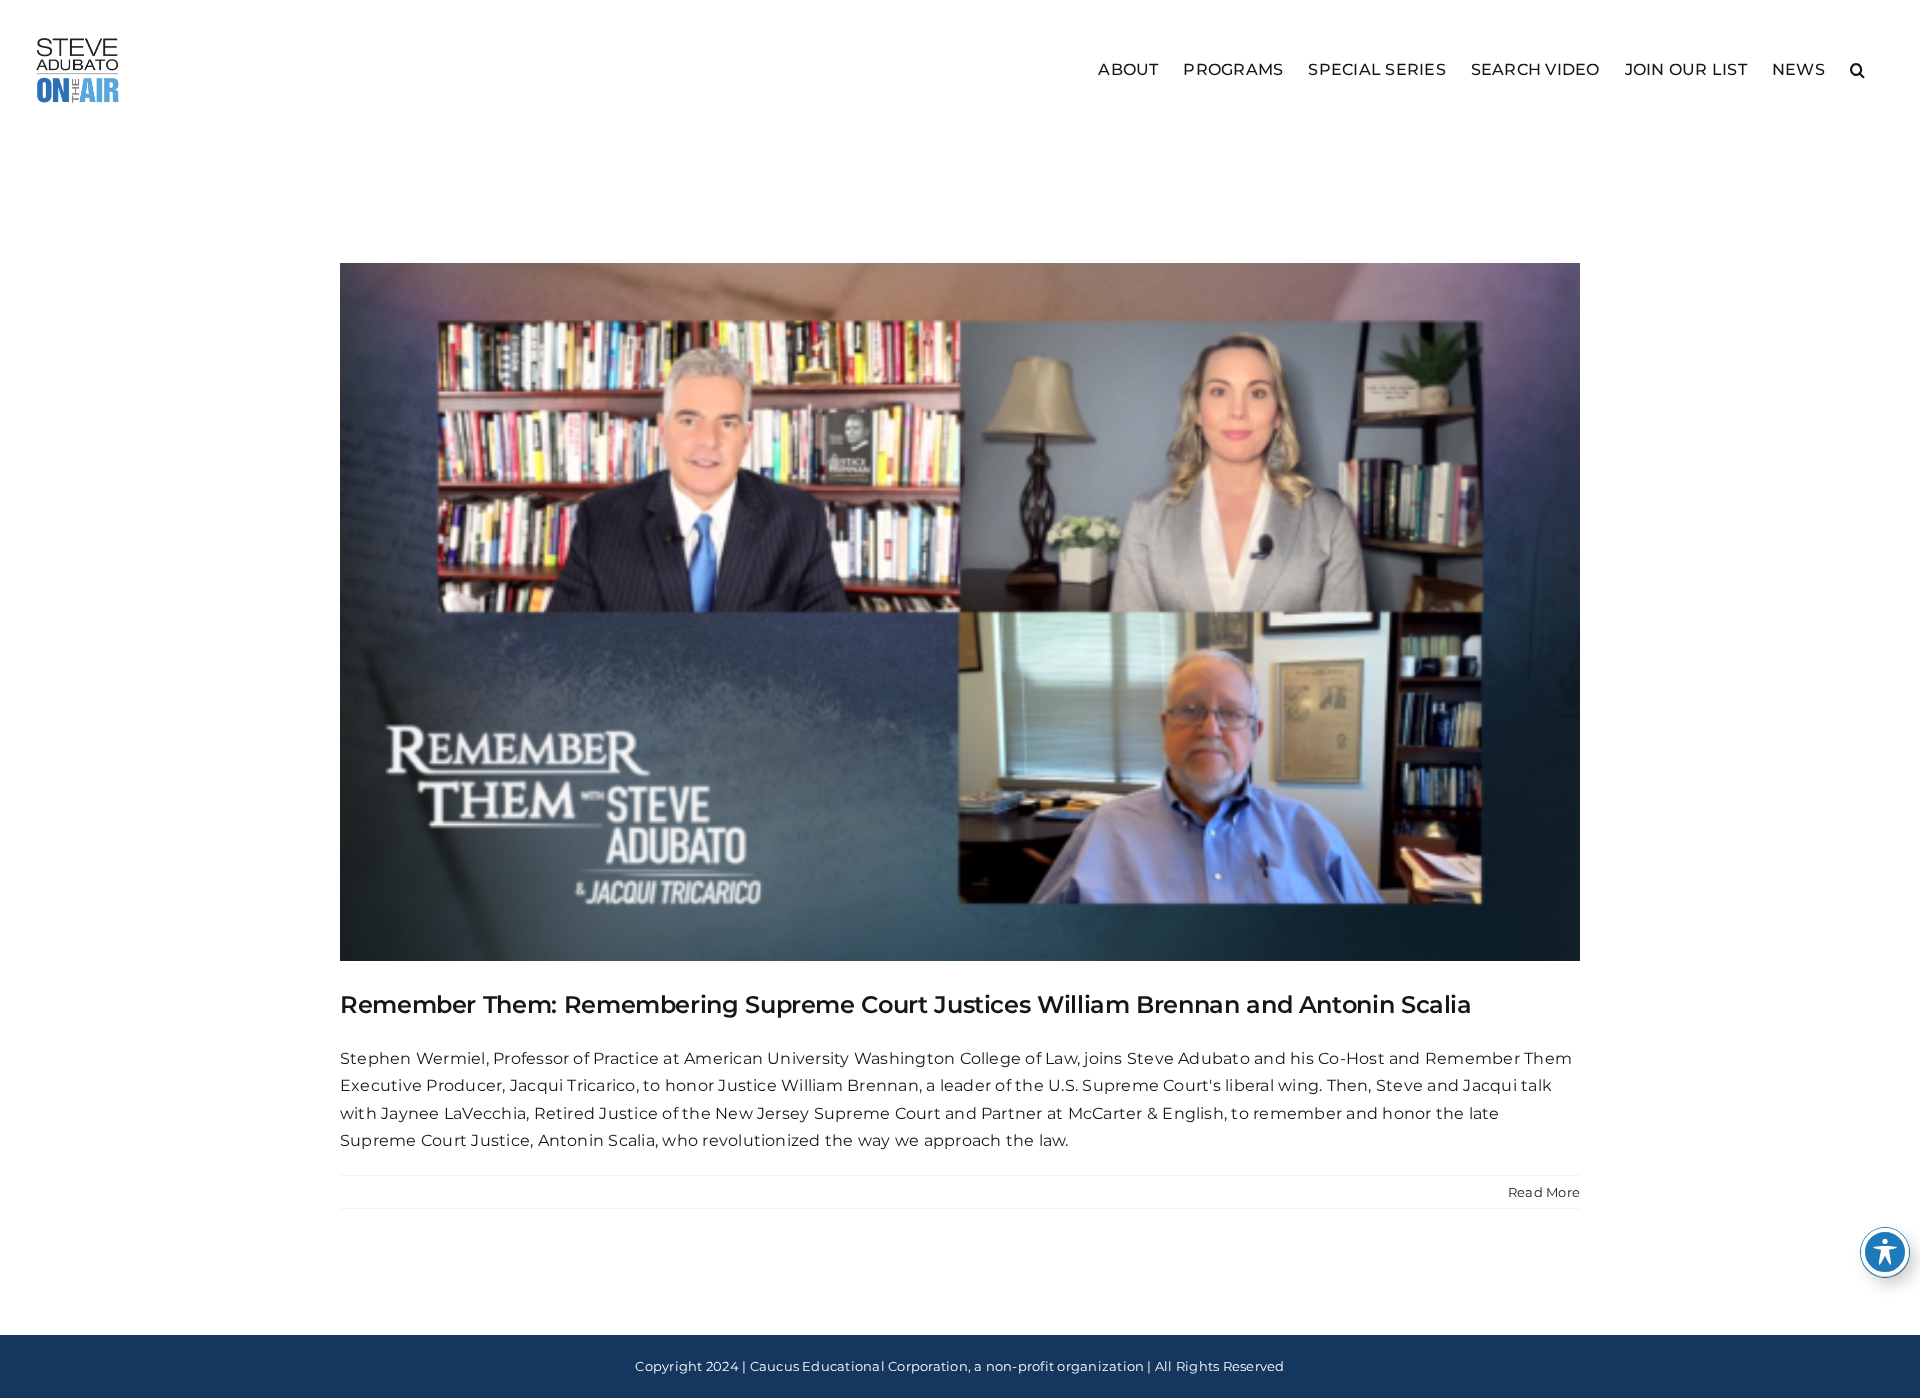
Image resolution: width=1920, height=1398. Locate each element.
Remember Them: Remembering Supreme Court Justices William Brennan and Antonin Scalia (906, 1004)
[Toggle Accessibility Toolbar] (1885, 1252)
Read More (1544, 1192)
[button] (1857, 68)
